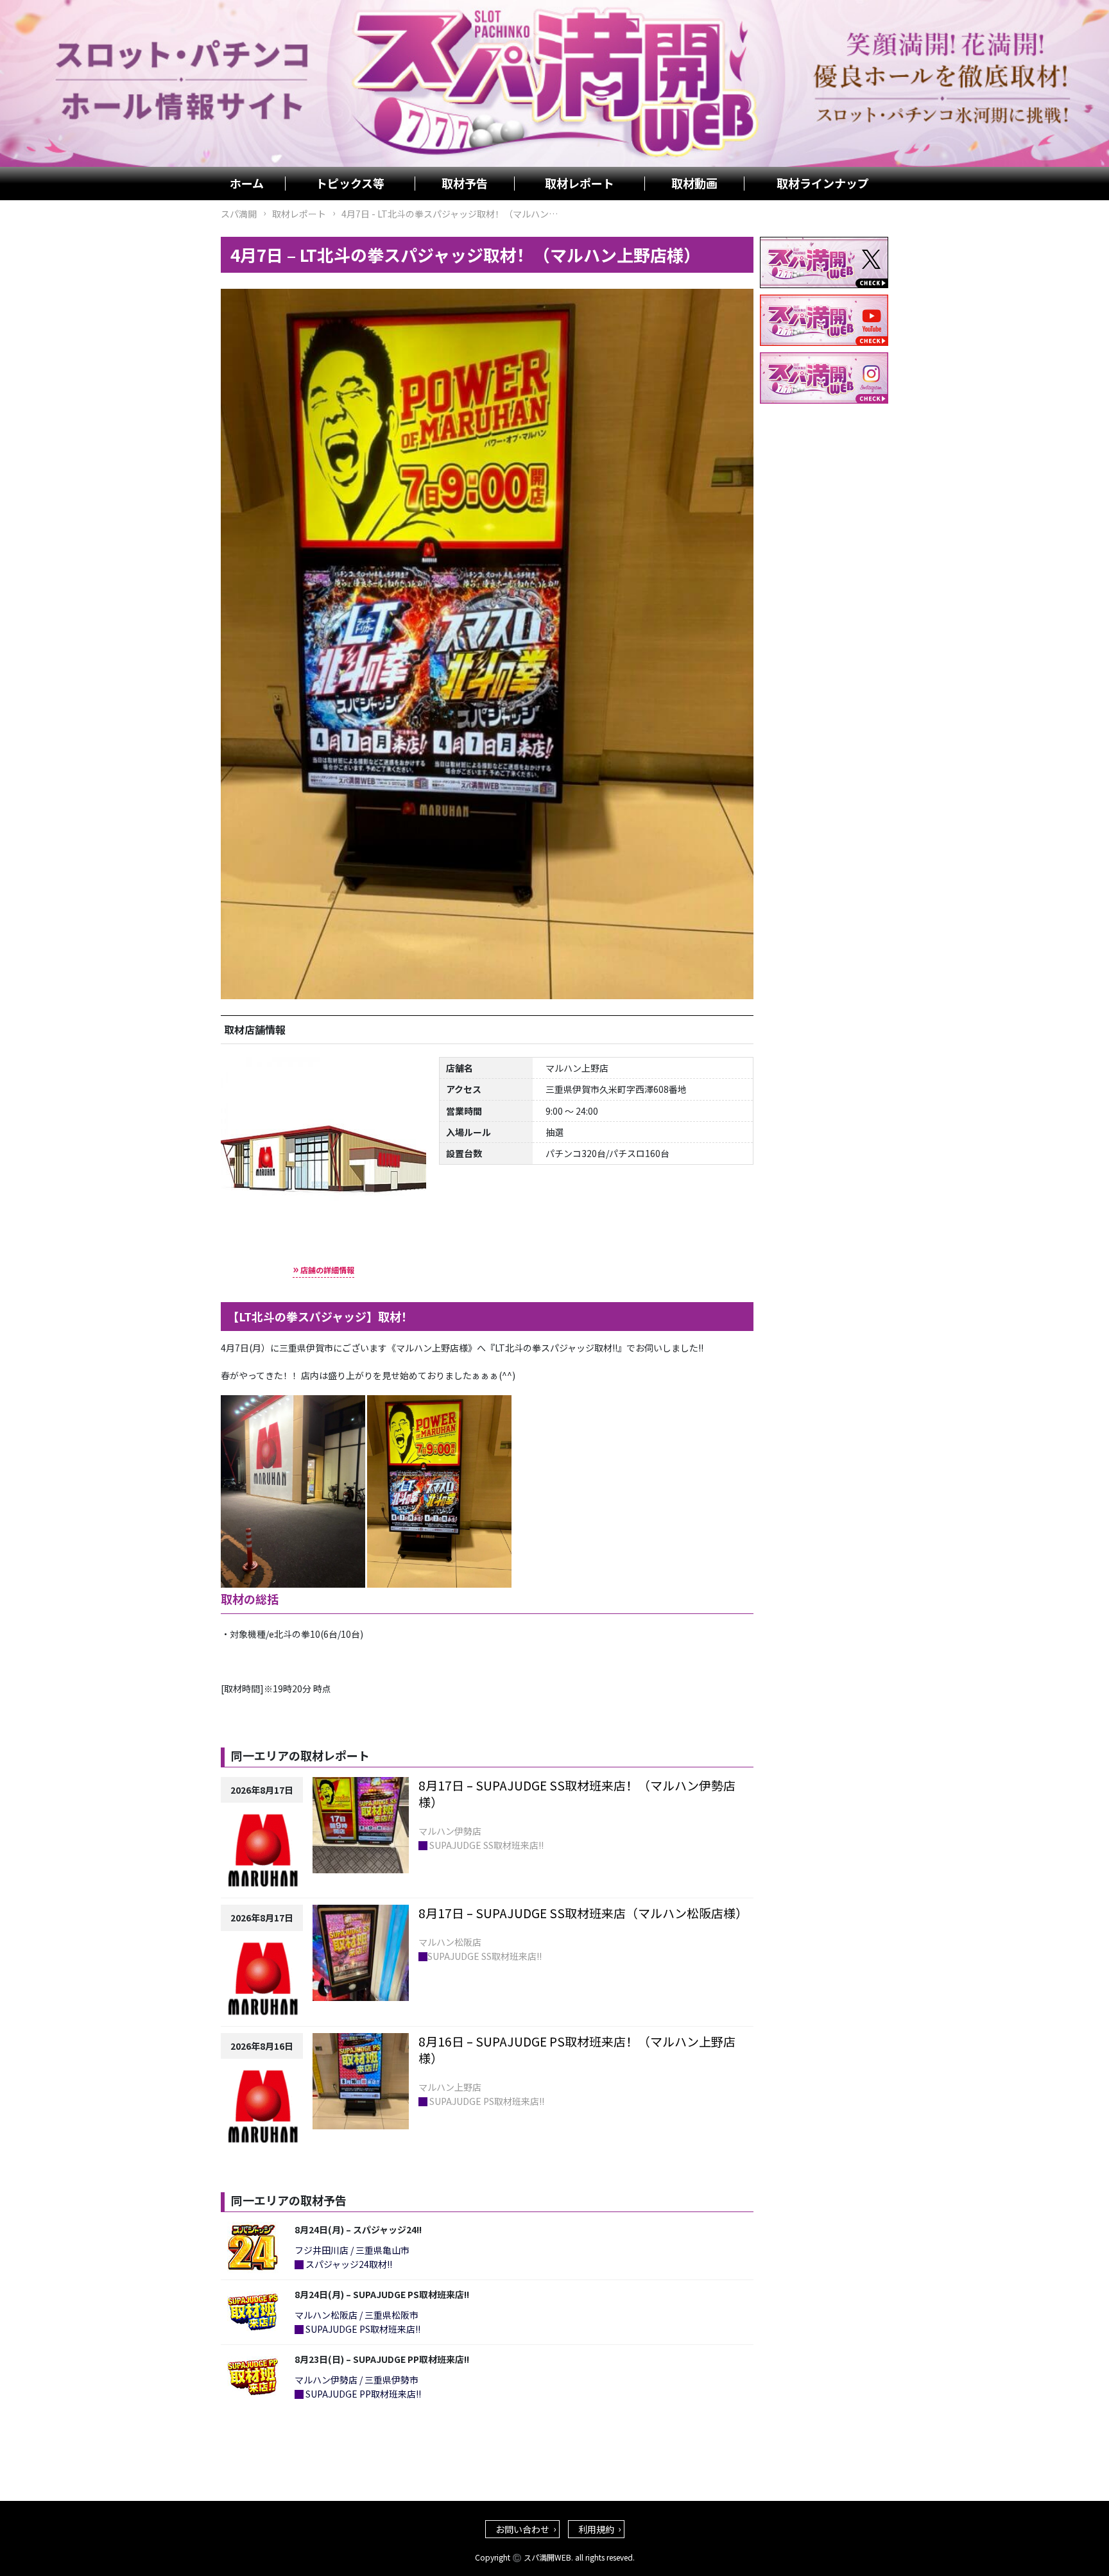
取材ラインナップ (823, 184)
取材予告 (465, 184)
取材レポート (580, 184)
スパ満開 (239, 214)
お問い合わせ (522, 2529)
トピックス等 (350, 184)
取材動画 (694, 184)
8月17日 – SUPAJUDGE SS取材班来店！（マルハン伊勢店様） (577, 1794)
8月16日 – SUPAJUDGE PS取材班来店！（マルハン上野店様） (577, 2050)
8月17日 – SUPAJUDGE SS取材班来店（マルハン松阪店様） (583, 1913)
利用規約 (596, 2529)
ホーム (247, 184)
